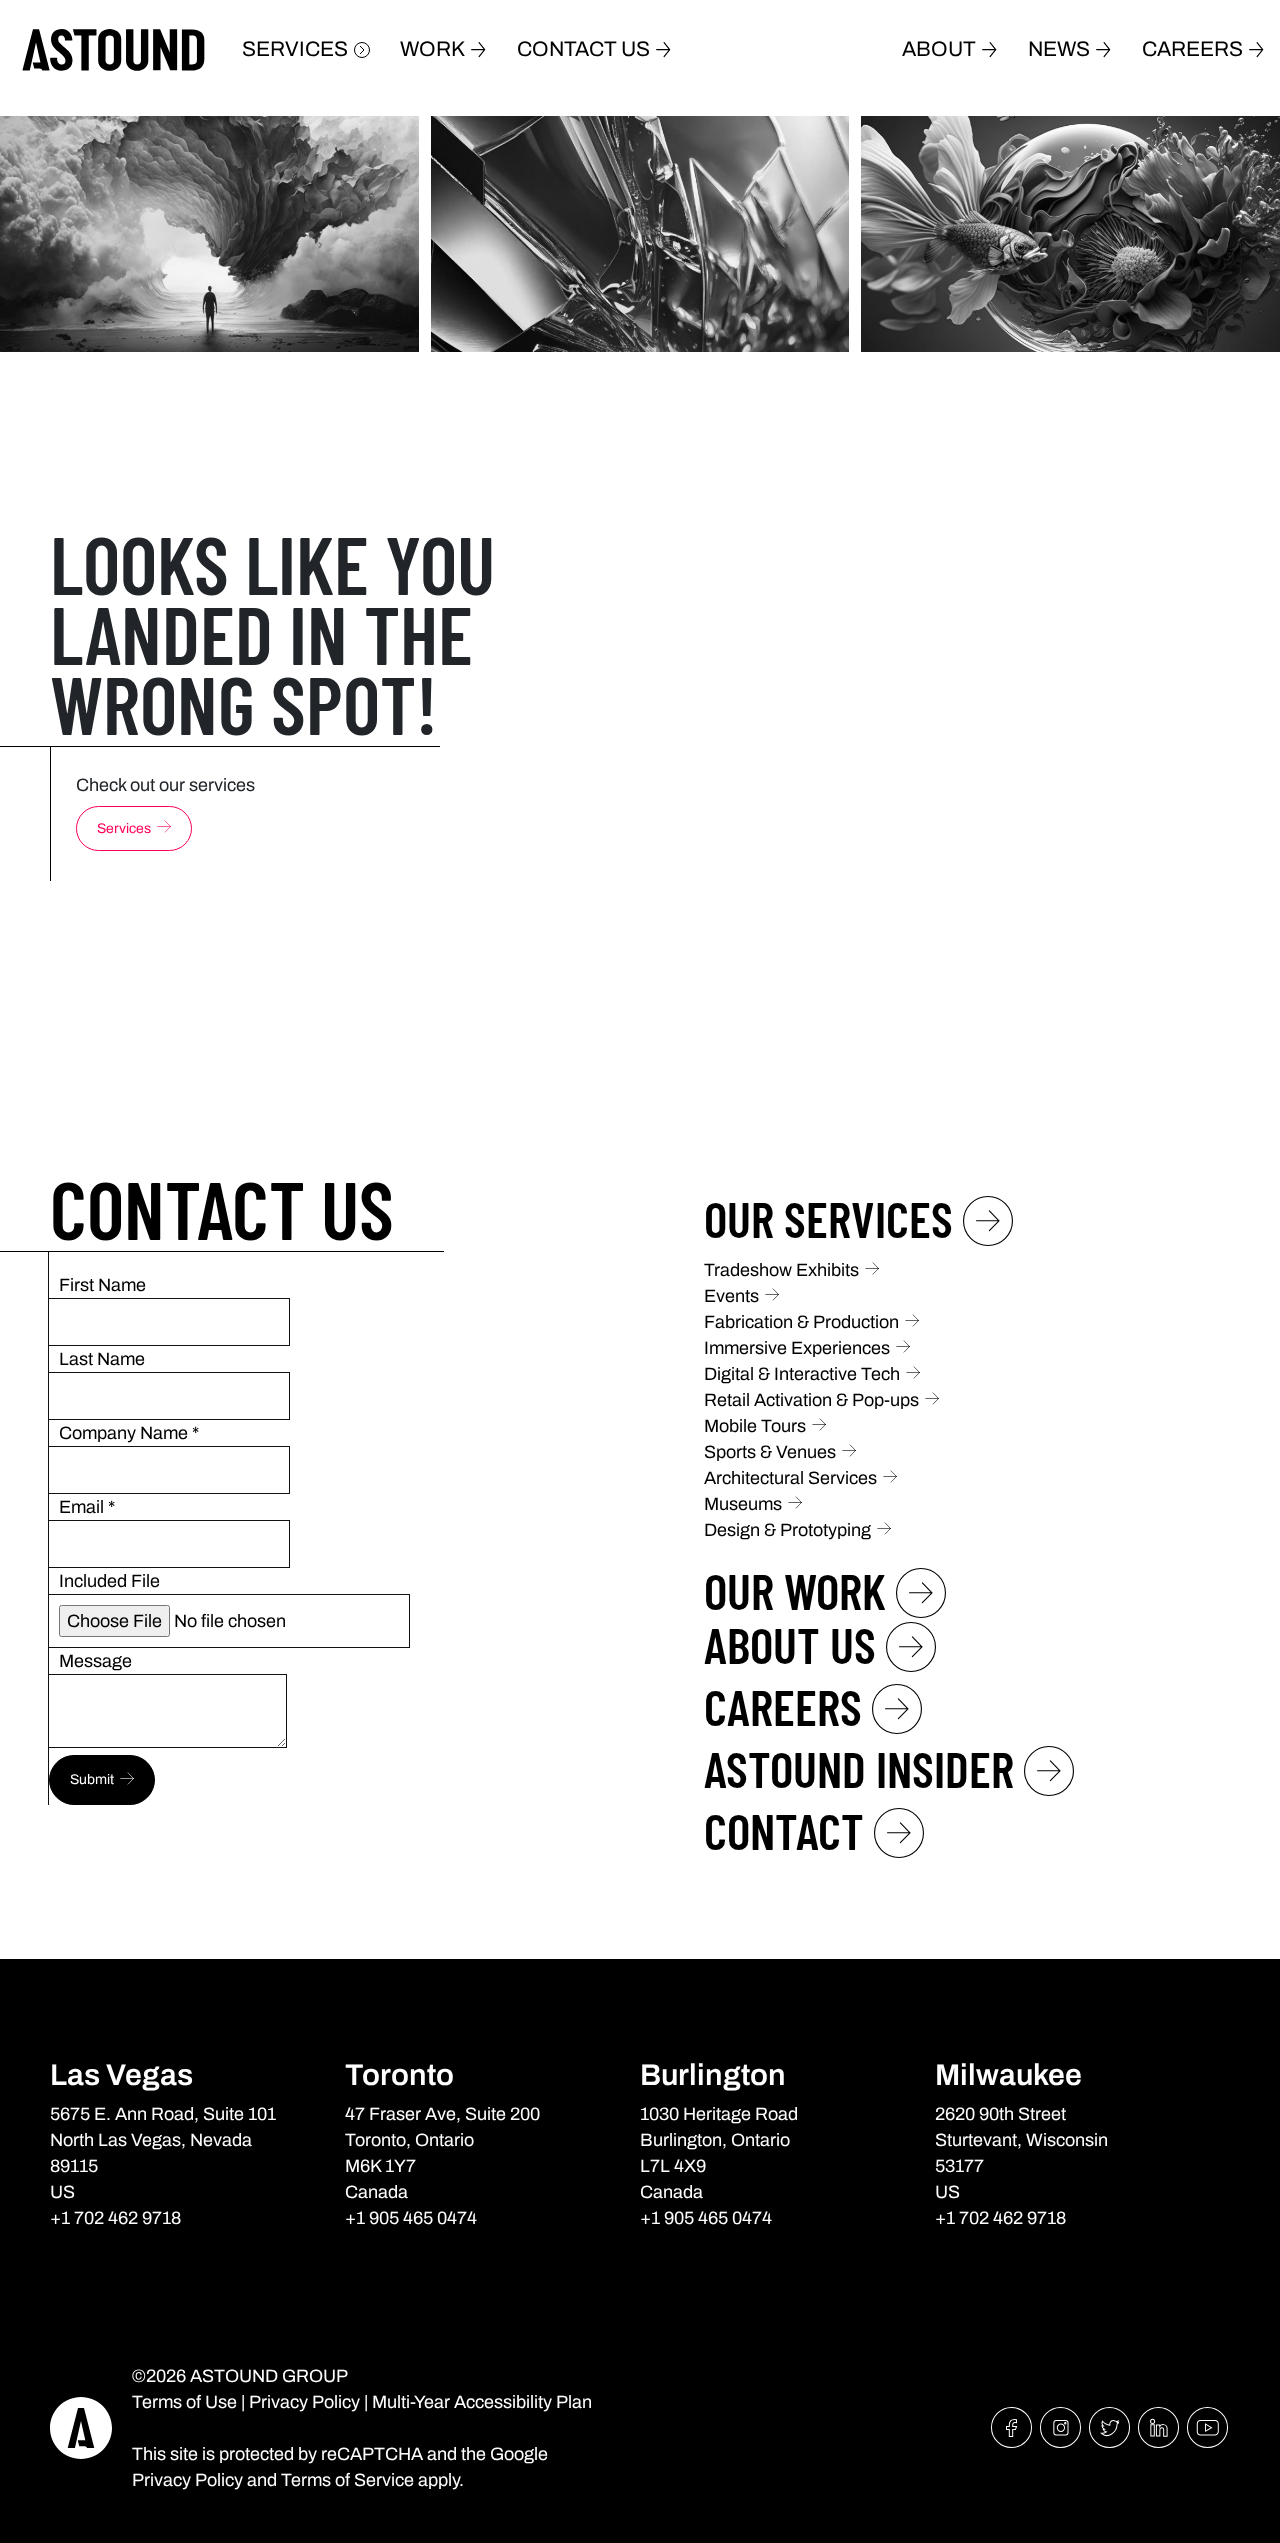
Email (87, 1507)
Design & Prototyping (787, 1530)
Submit (92, 1779)
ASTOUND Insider (859, 1768)
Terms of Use (184, 2402)
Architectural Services (790, 1478)
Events (731, 1296)
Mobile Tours (755, 1426)
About (939, 49)
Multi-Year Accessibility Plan (482, 2402)
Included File (109, 1581)
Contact (784, 1830)
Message (95, 1661)
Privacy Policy (304, 2402)
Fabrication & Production (801, 1322)
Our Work (795, 1590)
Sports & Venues (770, 1452)
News (1059, 49)
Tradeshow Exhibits (781, 1270)
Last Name (102, 1359)
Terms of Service (347, 2480)
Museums (743, 1504)
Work (432, 49)
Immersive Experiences (797, 1348)
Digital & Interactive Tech (802, 1374)
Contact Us (583, 49)
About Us (790, 1644)
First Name (102, 1285)
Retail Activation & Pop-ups (811, 1400)
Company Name (129, 1433)
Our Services (828, 1218)
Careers (1192, 49)
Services (295, 49)
